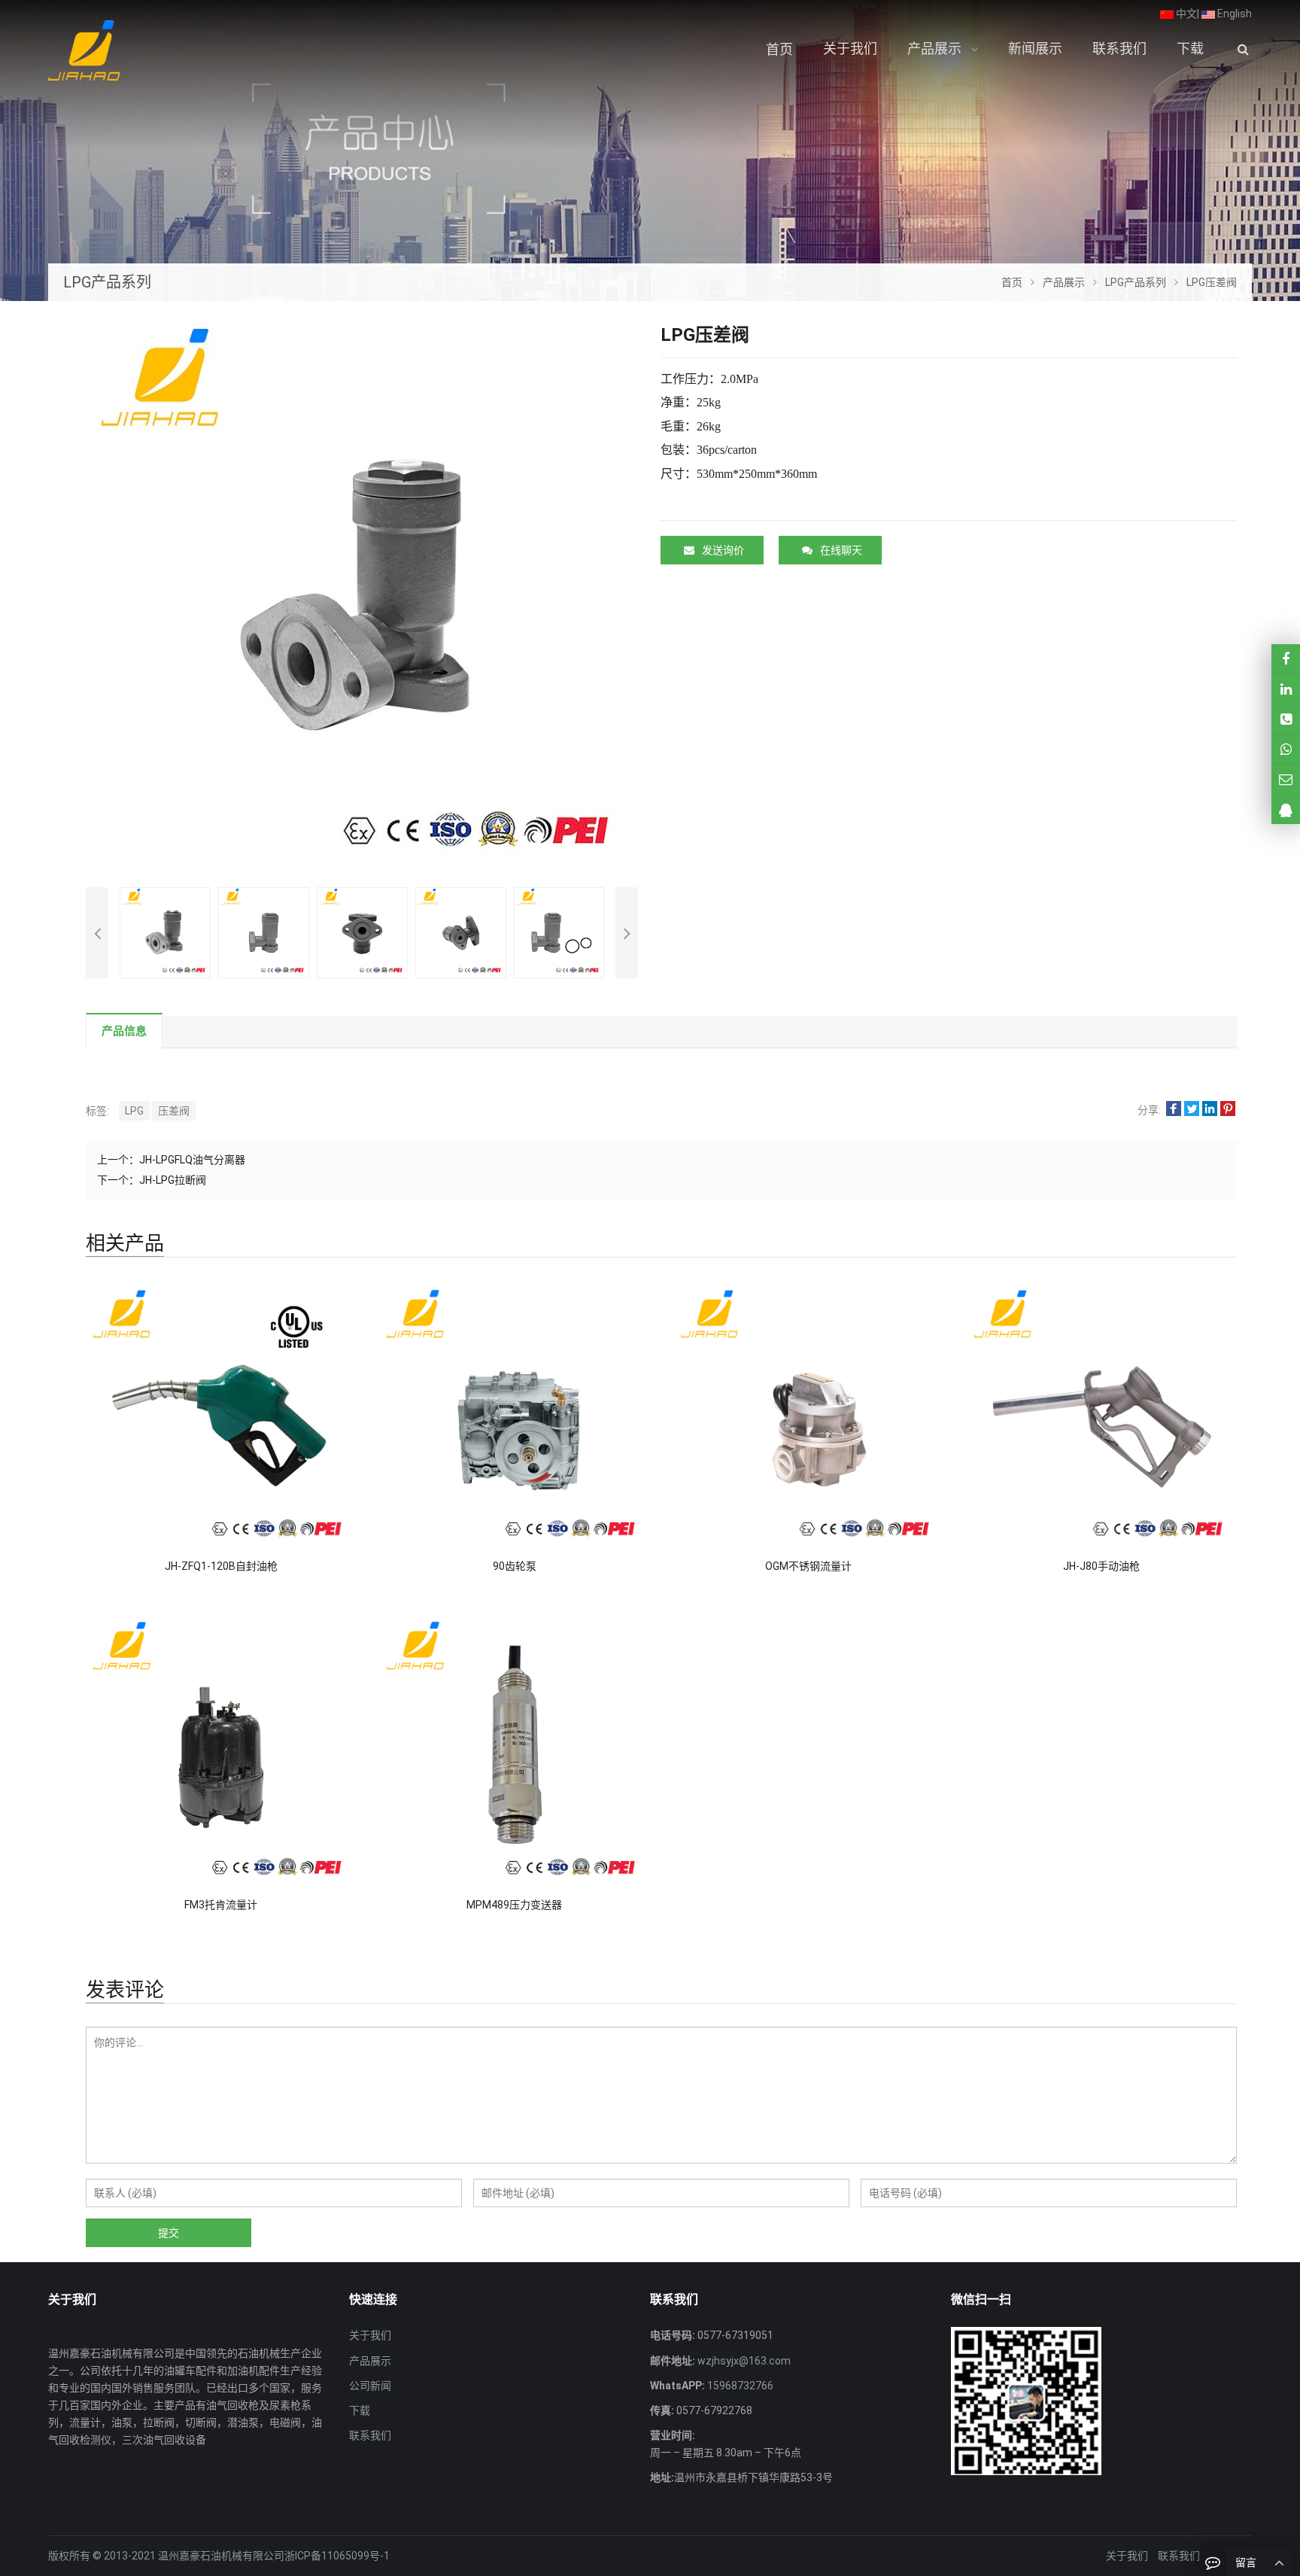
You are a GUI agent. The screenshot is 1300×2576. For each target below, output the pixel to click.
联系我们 (370, 2435)
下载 (360, 2410)
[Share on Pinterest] (1228, 1110)
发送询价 (723, 550)
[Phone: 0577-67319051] (1286, 719)
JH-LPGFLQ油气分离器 (192, 1160)
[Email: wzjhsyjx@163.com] (1286, 779)
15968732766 (739, 2386)
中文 (1185, 14)
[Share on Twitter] (1192, 1110)
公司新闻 (370, 2386)
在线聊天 (841, 550)
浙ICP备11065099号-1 (337, 2556)
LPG (134, 1111)
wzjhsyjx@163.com (743, 2361)
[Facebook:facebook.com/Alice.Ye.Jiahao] (1286, 659)
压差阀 (174, 1111)
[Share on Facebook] (1174, 1110)
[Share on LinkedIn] (1210, 1110)
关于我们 (370, 2335)
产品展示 (370, 2361)
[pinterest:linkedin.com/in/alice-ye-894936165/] (1286, 689)
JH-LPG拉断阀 (173, 1180)
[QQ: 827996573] (1286, 809)
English (1233, 14)
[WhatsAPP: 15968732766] (1286, 749)
